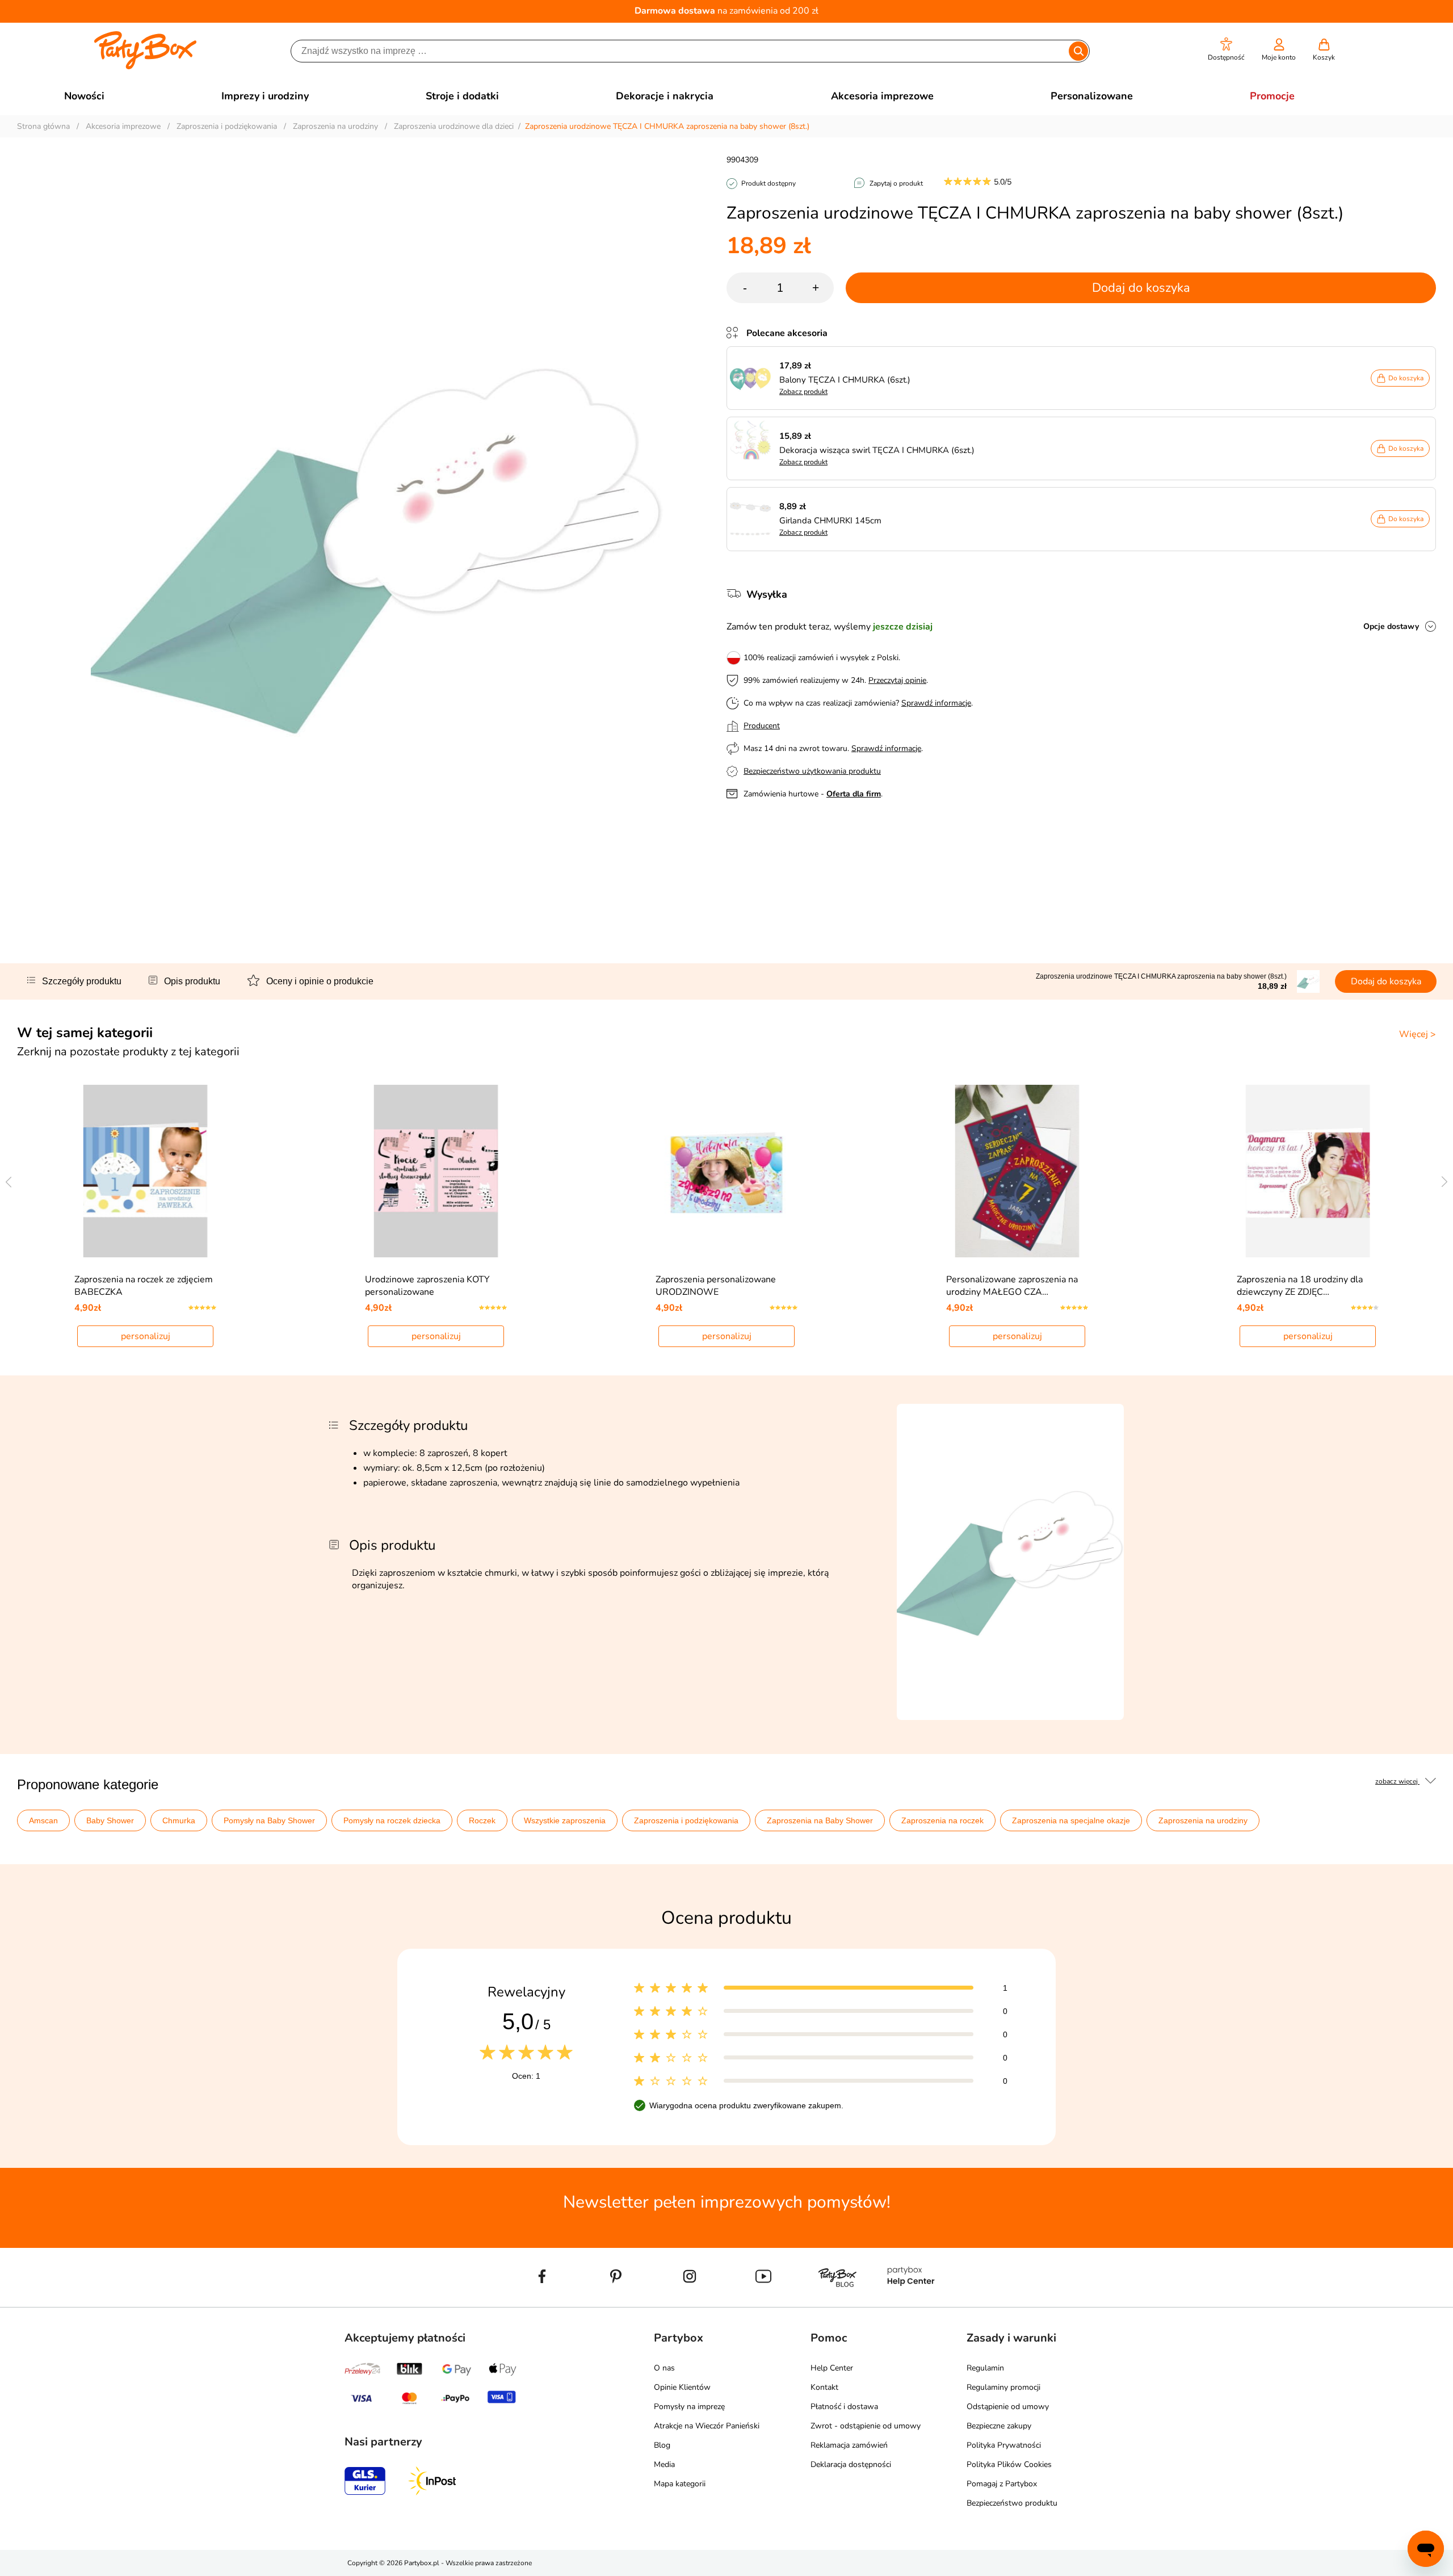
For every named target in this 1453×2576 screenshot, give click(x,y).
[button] (1226, 50)
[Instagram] (690, 2302)
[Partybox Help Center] (911, 2302)
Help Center (832, 2368)
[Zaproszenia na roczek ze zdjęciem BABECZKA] (146, 1171)
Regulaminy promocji (1003, 2387)
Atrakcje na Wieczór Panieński (707, 2426)
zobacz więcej (1397, 1781)
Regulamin (985, 2368)
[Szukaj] (1078, 51)
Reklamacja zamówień (849, 2445)
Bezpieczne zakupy (999, 2426)
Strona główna (43, 126)
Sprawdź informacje (936, 703)
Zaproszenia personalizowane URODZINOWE (716, 1286)
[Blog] (837, 2302)
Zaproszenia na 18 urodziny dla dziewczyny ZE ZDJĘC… (1300, 1286)
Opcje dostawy (1391, 626)
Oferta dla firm (854, 794)
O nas (664, 2368)
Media (664, 2464)
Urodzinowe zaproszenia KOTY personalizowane (427, 1286)
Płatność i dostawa (844, 2407)
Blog (662, 2445)
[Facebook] (542, 2302)
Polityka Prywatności (1004, 2445)
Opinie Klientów (682, 2387)
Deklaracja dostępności (851, 2464)
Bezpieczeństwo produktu (1012, 2503)
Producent (762, 726)
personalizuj (146, 1336)
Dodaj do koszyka (1141, 288)
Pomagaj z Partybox (1002, 2484)
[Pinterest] (616, 2302)
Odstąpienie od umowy (1008, 2407)
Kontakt (824, 2387)
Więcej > (1418, 1034)
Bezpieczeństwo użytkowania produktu (812, 771)
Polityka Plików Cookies (1009, 2464)
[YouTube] (763, 2302)
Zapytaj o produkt (896, 183)
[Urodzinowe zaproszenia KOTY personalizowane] (436, 1171)
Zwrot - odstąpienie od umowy (866, 2426)
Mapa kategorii (680, 2484)
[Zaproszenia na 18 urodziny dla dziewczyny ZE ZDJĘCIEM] (1308, 1171)
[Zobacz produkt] (753, 378)
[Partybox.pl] (146, 67)
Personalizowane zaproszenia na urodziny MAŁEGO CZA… (1012, 1286)
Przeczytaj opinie (897, 680)
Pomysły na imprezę (689, 2407)
